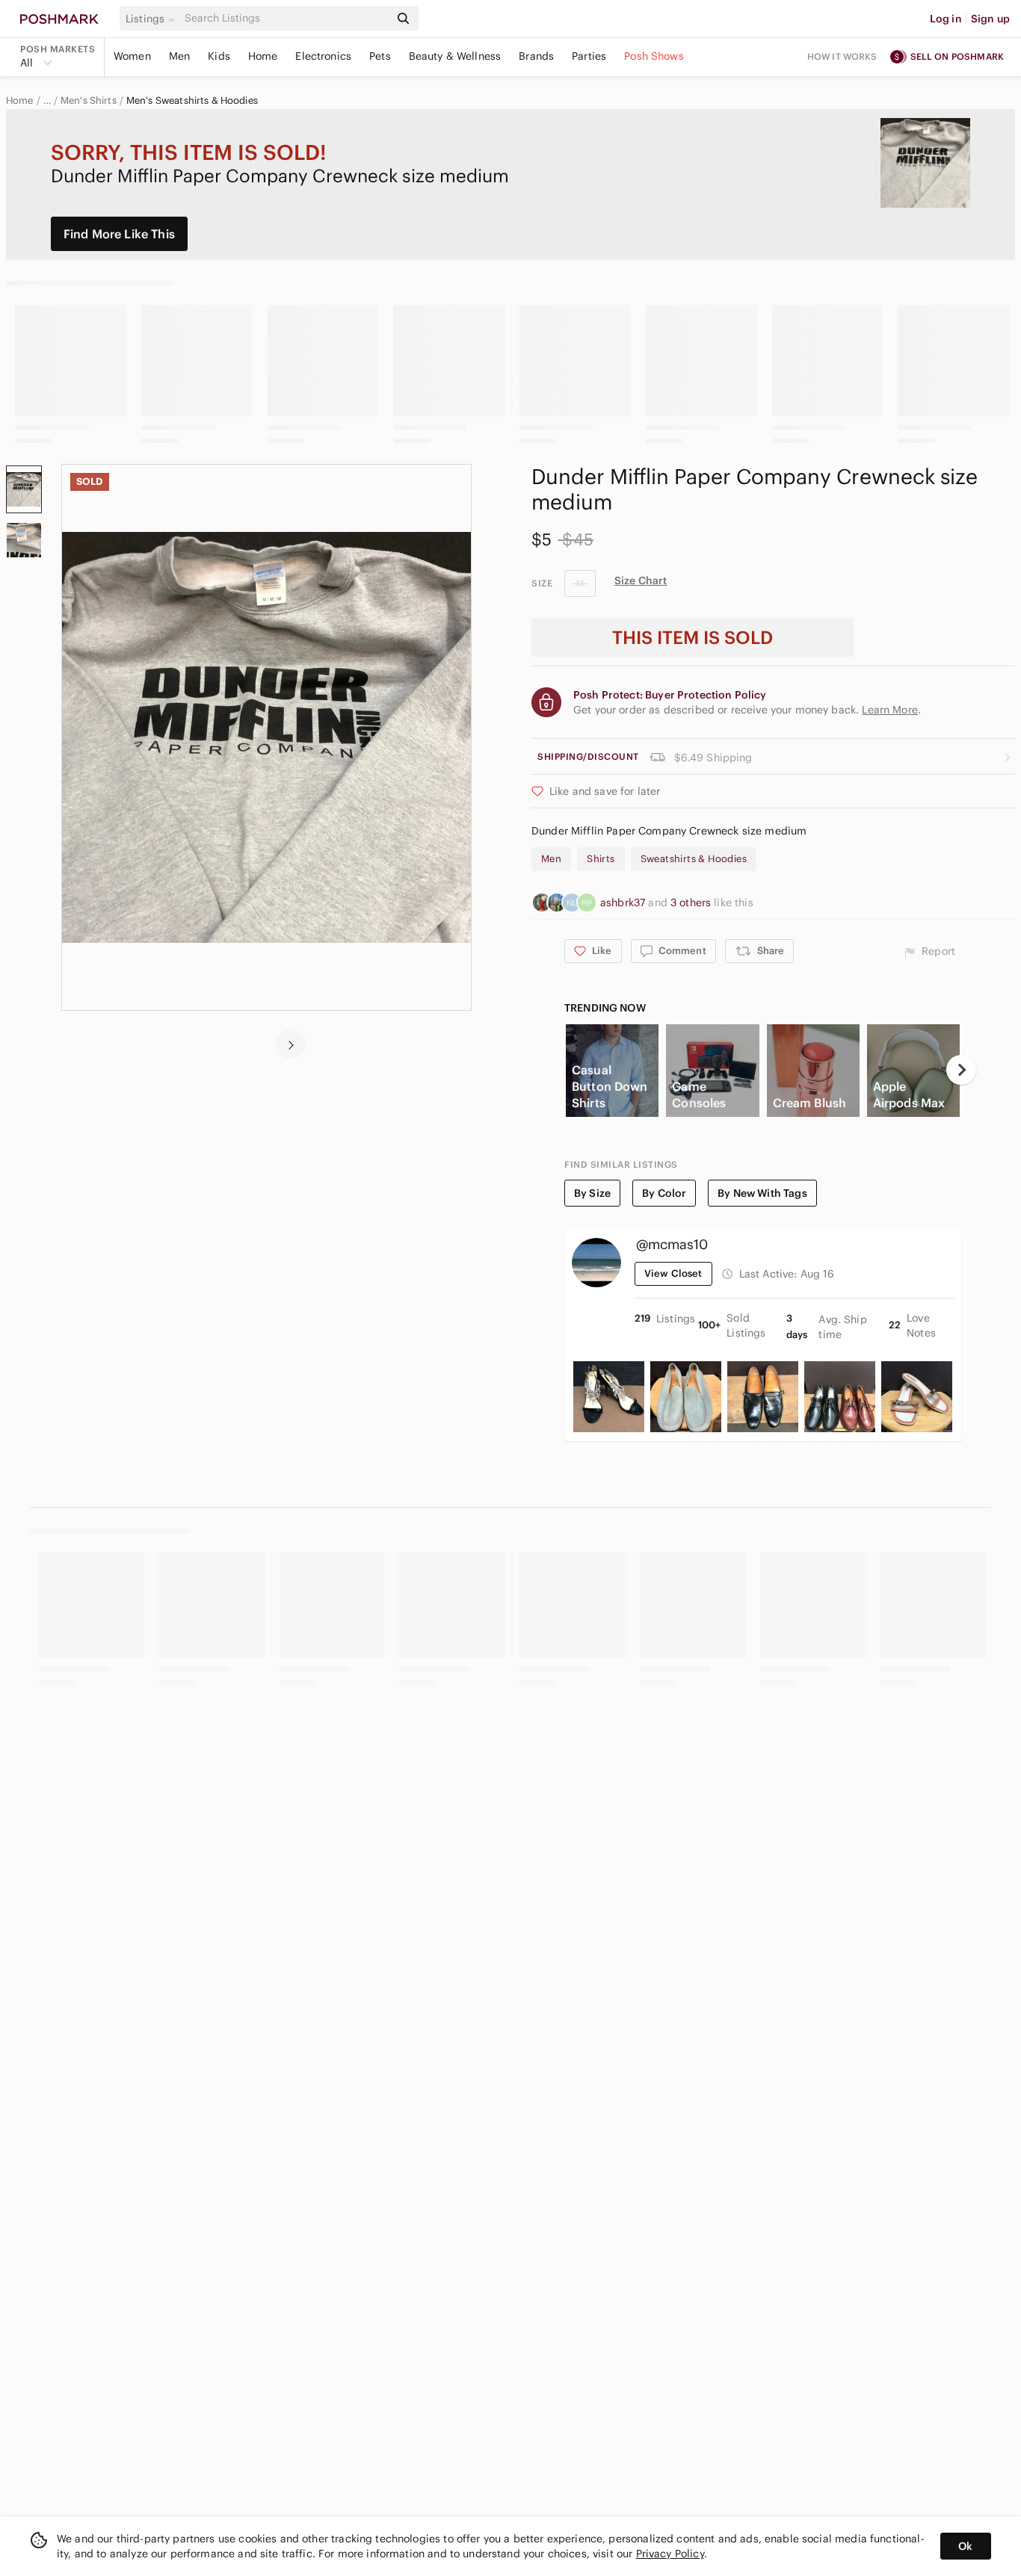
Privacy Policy (670, 2554)
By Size (592, 1193)
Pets (380, 56)
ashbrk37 (624, 902)
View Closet (673, 1273)
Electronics (323, 56)
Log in (946, 19)
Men (179, 56)
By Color (664, 1193)
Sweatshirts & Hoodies (694, 859)
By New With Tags (762, 1193)
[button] (152, 19)
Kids (219, 56)
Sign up (990, 19)
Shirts (601, 859)
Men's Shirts (89, 101)
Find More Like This (119, 234)
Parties (589, 56)
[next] (291, 1044)
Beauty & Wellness (455, 56)
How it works (842, 56)
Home (263, 56)
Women (132, 56)
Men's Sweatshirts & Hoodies (192, 101)
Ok (965, 2546)
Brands (536, 56)
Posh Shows (654, 56)
